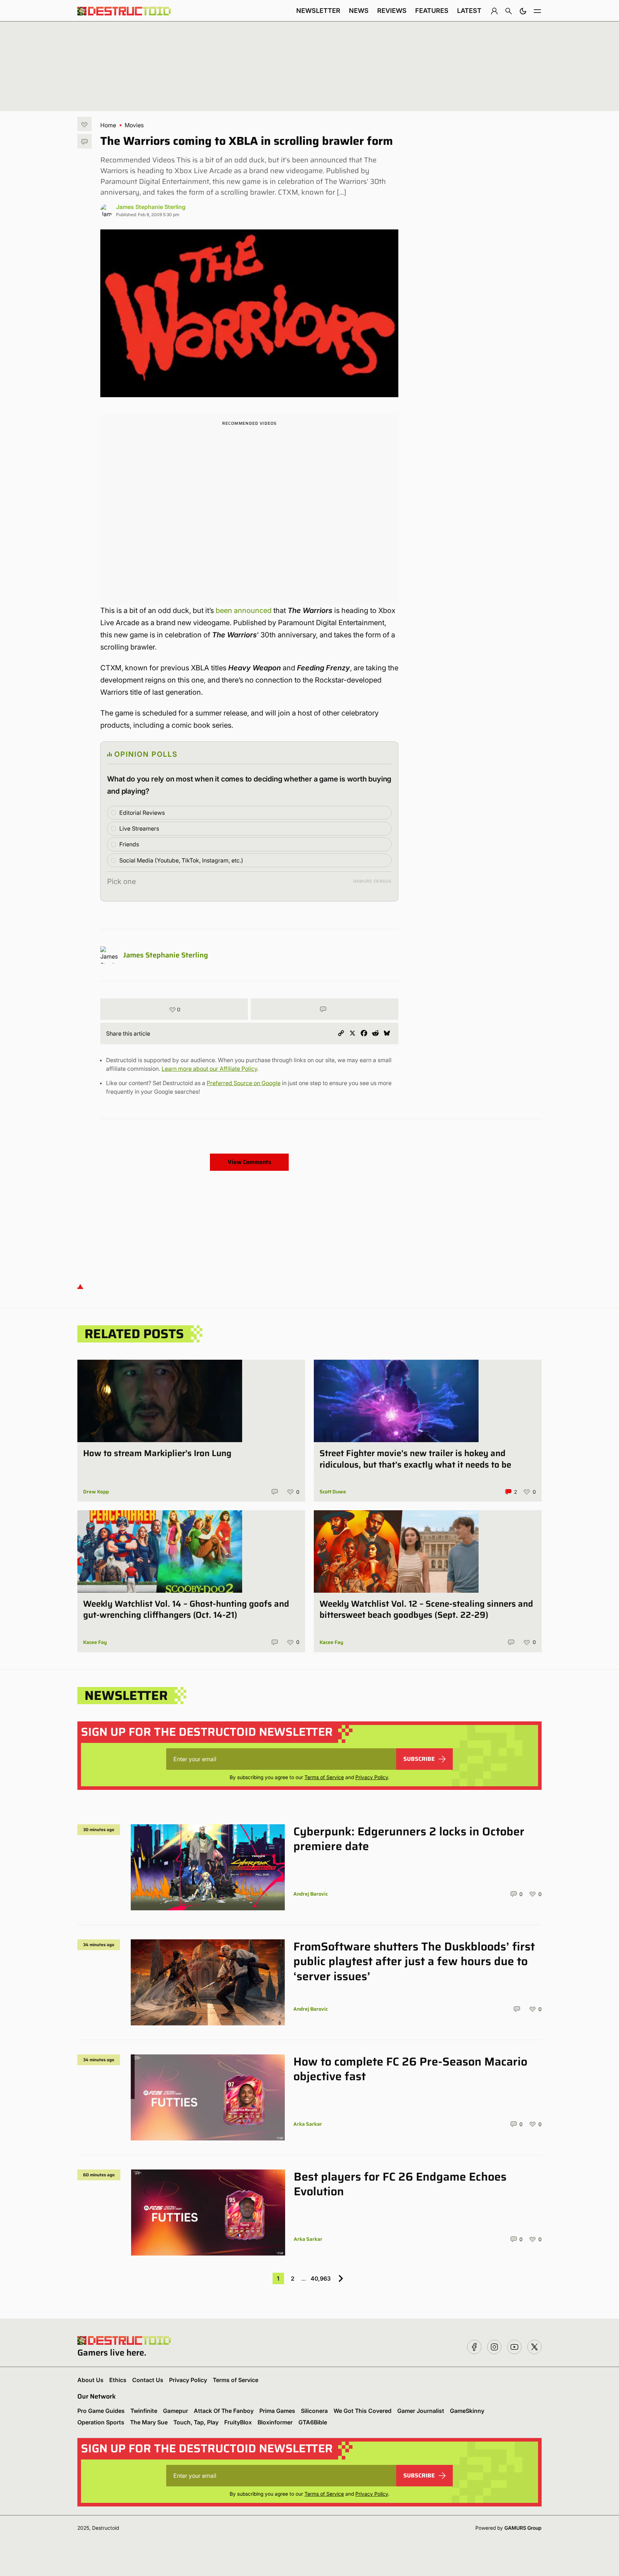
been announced (244, 610)
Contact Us (148, 2380)
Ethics (118, 2380)
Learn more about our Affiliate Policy (209, 1069)
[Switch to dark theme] (523, 11)
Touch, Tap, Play (196, 2422)
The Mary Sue (149, 2422)
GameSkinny (467, 2411)
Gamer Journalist (421, 2411)
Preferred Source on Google (244, 1083)
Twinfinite (144, 2411)
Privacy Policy (372, 1777)
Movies (134, 125)
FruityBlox (238, 2422)
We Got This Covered (363, 2411)
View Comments (249, 1162)
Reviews (392, 11)
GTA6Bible (313, 2422)
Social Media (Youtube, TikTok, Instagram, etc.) (181, 860)
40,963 (321, 2278)
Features (432, 11)
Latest (469, 11)
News (359, 11)
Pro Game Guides (101, 2411)
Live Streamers (139, 828)
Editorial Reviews (142, 813)
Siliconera (314, 2411)
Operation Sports (101, 2422)
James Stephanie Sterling (151, 207)
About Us (90, 2380)
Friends (129, 844)
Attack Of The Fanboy (224, 2411)
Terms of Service (324, 1777)
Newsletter (318, 11)
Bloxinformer (275, 2422)
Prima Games (277, 2411)
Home (108, 125)
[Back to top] (80, 1286)
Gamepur (176, 2411)
